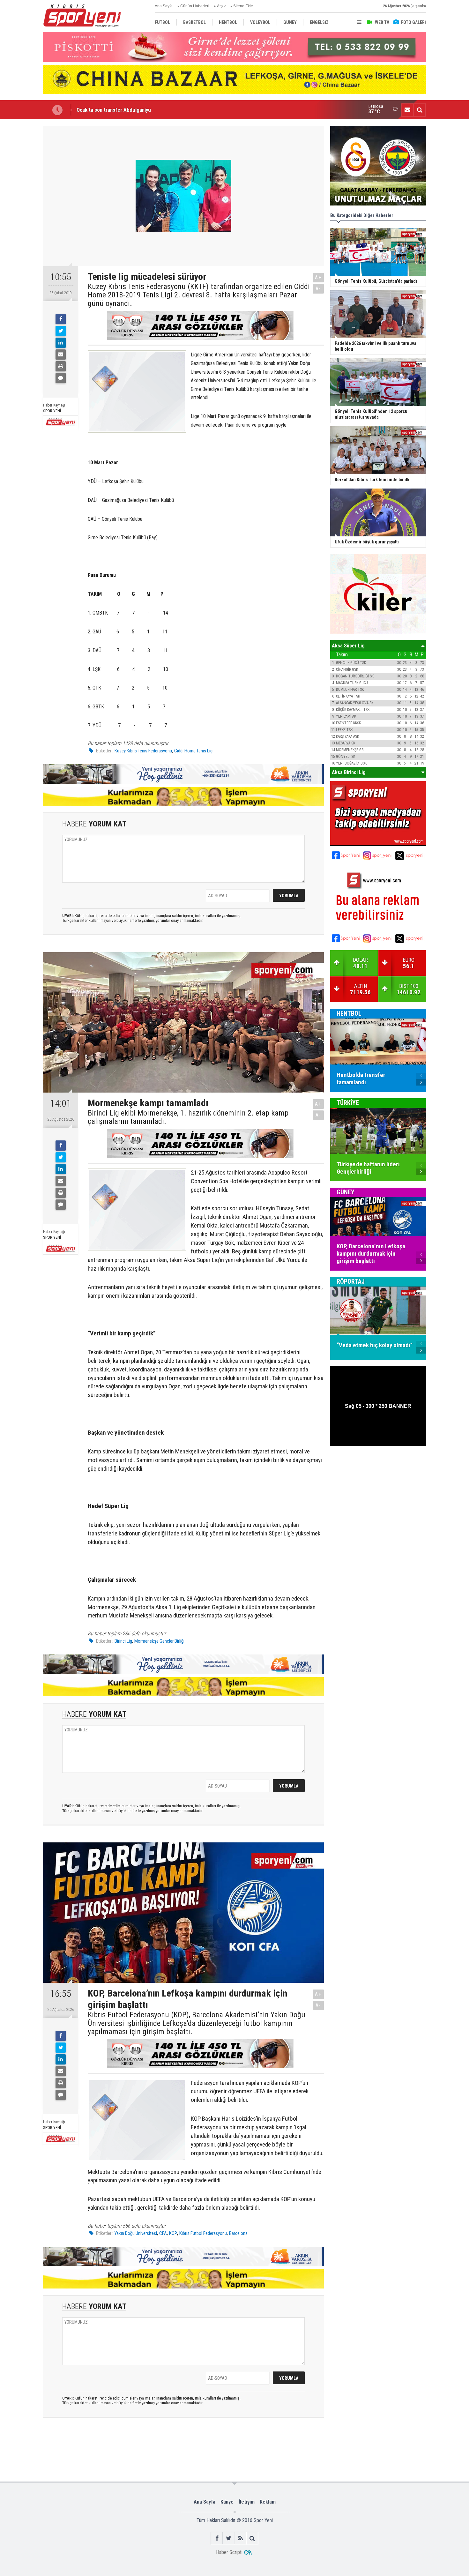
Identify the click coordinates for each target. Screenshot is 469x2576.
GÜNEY (346, 1192)
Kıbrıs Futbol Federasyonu (203, 2233)
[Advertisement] (143, 2449)
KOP (173, 2233)
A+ (318, 277)
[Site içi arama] (420, 110)
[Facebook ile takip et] (217, 2538)
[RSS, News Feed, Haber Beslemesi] (240, 2538)
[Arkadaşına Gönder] (61, 355)
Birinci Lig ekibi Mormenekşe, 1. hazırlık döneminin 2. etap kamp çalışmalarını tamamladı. (188, 1117)
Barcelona (238, 2233)
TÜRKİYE (348, 1103)
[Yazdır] (61, 366)
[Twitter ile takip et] (229, 2538)
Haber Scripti (229, 2552)
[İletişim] (407, 110)
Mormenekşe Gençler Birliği (159, 1641)
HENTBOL (349, 1013)
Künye (227, 2502)
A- (318, 289)
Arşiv (221, 6)
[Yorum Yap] (61, 378)
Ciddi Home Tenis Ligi (194, 751)
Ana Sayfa (164, 6)
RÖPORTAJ (351, 1281)
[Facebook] (61, 319)
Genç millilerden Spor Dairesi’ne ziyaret (121, 110)
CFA (163, 2233)
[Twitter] (61, 331)
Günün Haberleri (195, 6)
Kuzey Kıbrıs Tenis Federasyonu (143, 751)
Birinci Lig (123, 1641)
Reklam (268, 2502)
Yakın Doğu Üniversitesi (136, 2233)
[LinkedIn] (61, 343)
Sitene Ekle (243, 6)
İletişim (247, 2502)
